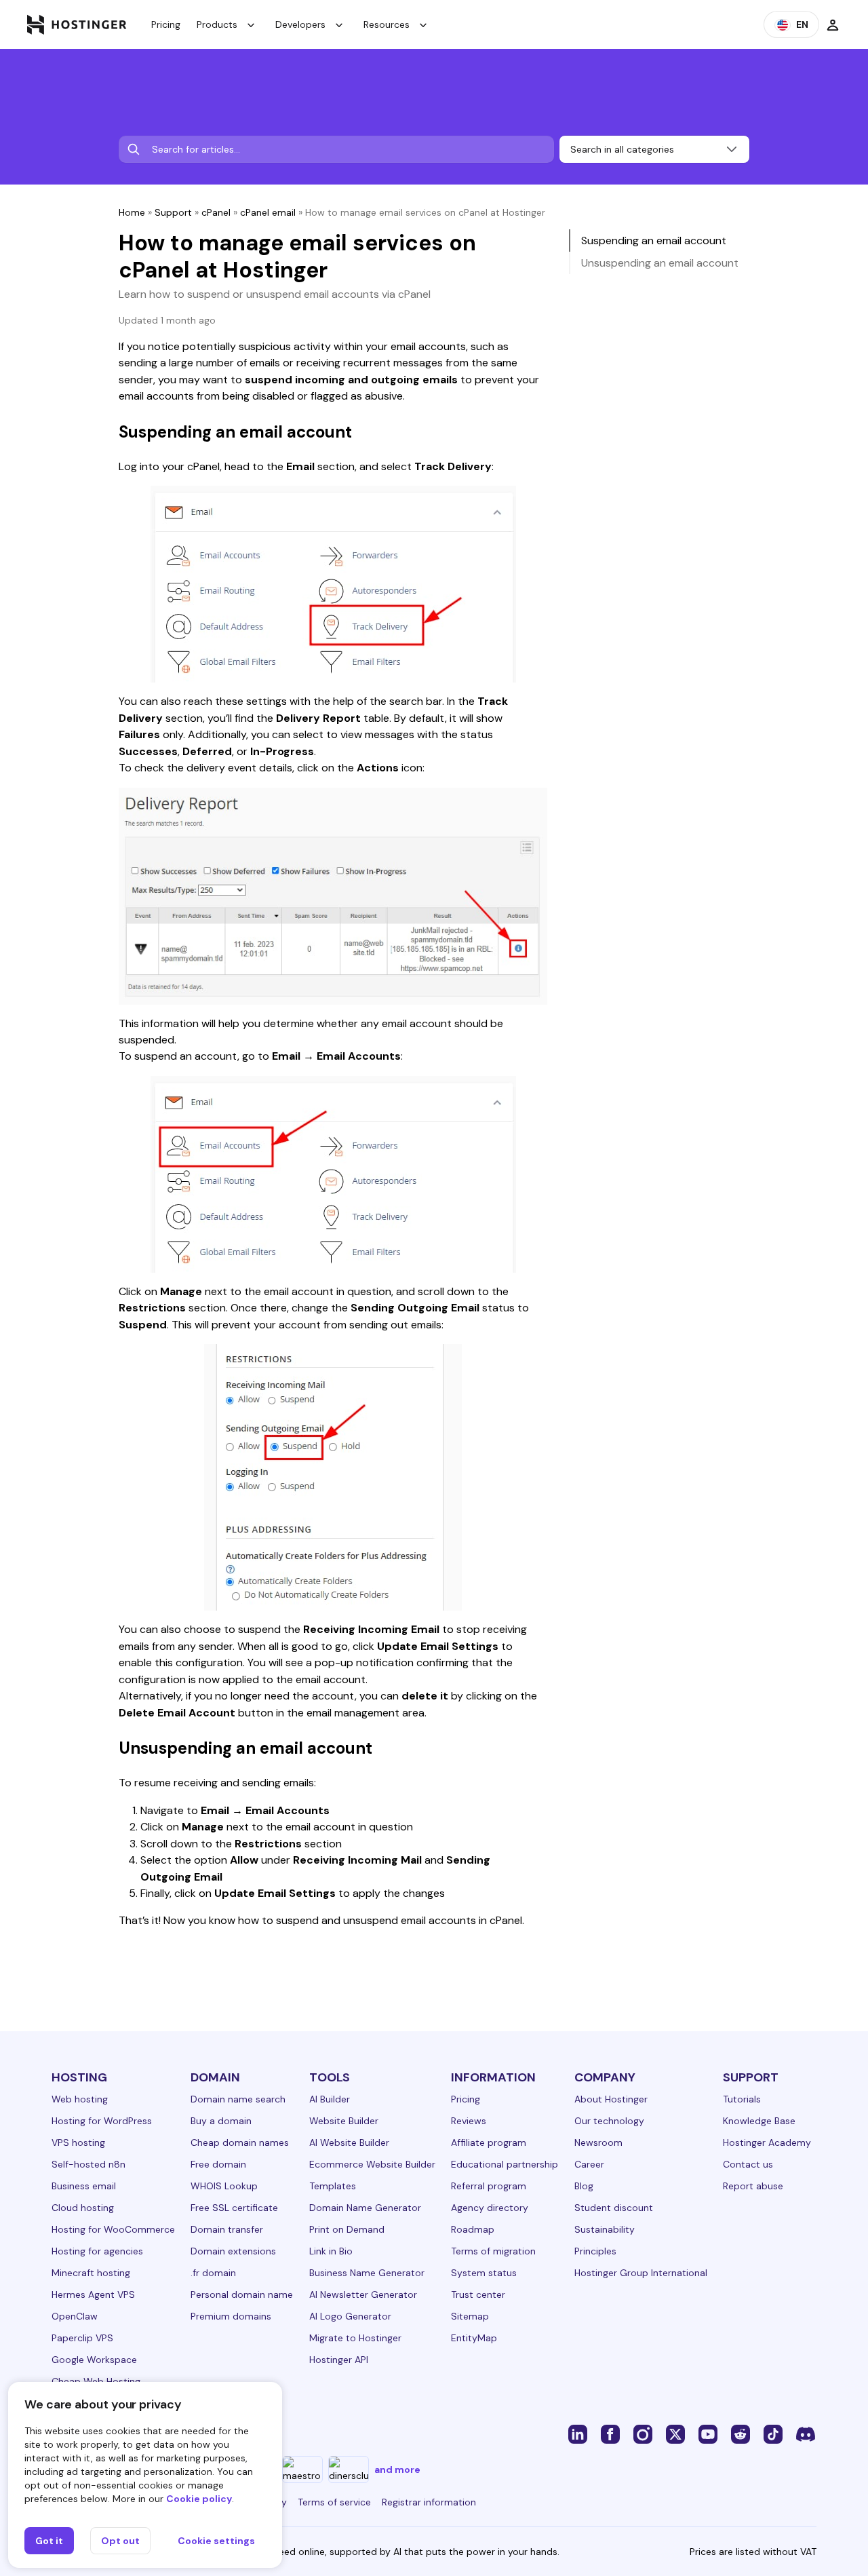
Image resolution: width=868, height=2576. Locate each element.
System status (484, 2273)
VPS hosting (78, 2142)
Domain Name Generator (365, 2208)
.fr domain (213, 2273)
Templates (333, 2186)
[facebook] (610, 2434)
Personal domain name (242, 2294)
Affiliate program (489, 2142)
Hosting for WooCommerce (113, 2229)
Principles (595, 2251)
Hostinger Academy (767, 2142)
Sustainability (605, 2229)
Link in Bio (331, 2251)
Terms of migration (493, 2251)
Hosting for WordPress (102, 2121)
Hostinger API (339, 2360)
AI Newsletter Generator (363, 2294)
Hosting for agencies (97, 2251)
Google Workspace (94, 2360)
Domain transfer (227, 2229)
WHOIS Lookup (224, 2186)
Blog (584, 2186)
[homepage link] (77, 24)
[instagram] (643, 2434)
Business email (84, 2186)
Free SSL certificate (234, 2208)
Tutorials (742, 2099)
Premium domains (231, 2316)
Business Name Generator (367, 2273)
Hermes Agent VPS (93, 2294)
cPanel (216, 212)
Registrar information (429, 2502)
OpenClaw (75, 2316)
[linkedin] (578, 2434)
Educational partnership (505, 2164)
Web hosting (80, 2099)
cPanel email (268, 212)
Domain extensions (233, 2251)
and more (397, 2469)
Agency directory (490, 2208)
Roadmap (473, 2229)
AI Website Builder (349, 2142)
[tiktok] (773, 2434)
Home (132, 212)
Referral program (489, 2186)
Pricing (166, 24)
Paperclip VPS (82, 2338)
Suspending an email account (654, 241)
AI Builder (330, 2099)
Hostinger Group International (641, 2273)
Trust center (478, 2294)
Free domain (218, 2164)
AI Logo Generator (350, 2316)
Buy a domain (221, 2121)
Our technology (609, 2121)
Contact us (748, 2164)
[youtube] (708, 2434)
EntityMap (474, 2338)
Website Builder (344, 2121)
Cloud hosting (83, 2208)
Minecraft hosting (91, 2273)
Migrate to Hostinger (355, 2338)
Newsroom (598, 2142)
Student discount (614, 2208)
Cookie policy (199, 2499)
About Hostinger (611, 2099)
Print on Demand (347, 2229)
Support (173, 212)
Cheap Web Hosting (96, 2381)
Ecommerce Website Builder (372, 2164)
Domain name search (238, 2099)
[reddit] (741, 2434)
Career (589, 2164)
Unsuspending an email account (660, 263)
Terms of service (334, 2502)
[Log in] (833, 24)
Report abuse (753, 2186)
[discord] (806, 2434)
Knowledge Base (759, 2121)
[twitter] (675, 2434)
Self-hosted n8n (88, 2164)
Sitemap (470, 2316)
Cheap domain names (240, 2142)
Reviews (469, 2121)
